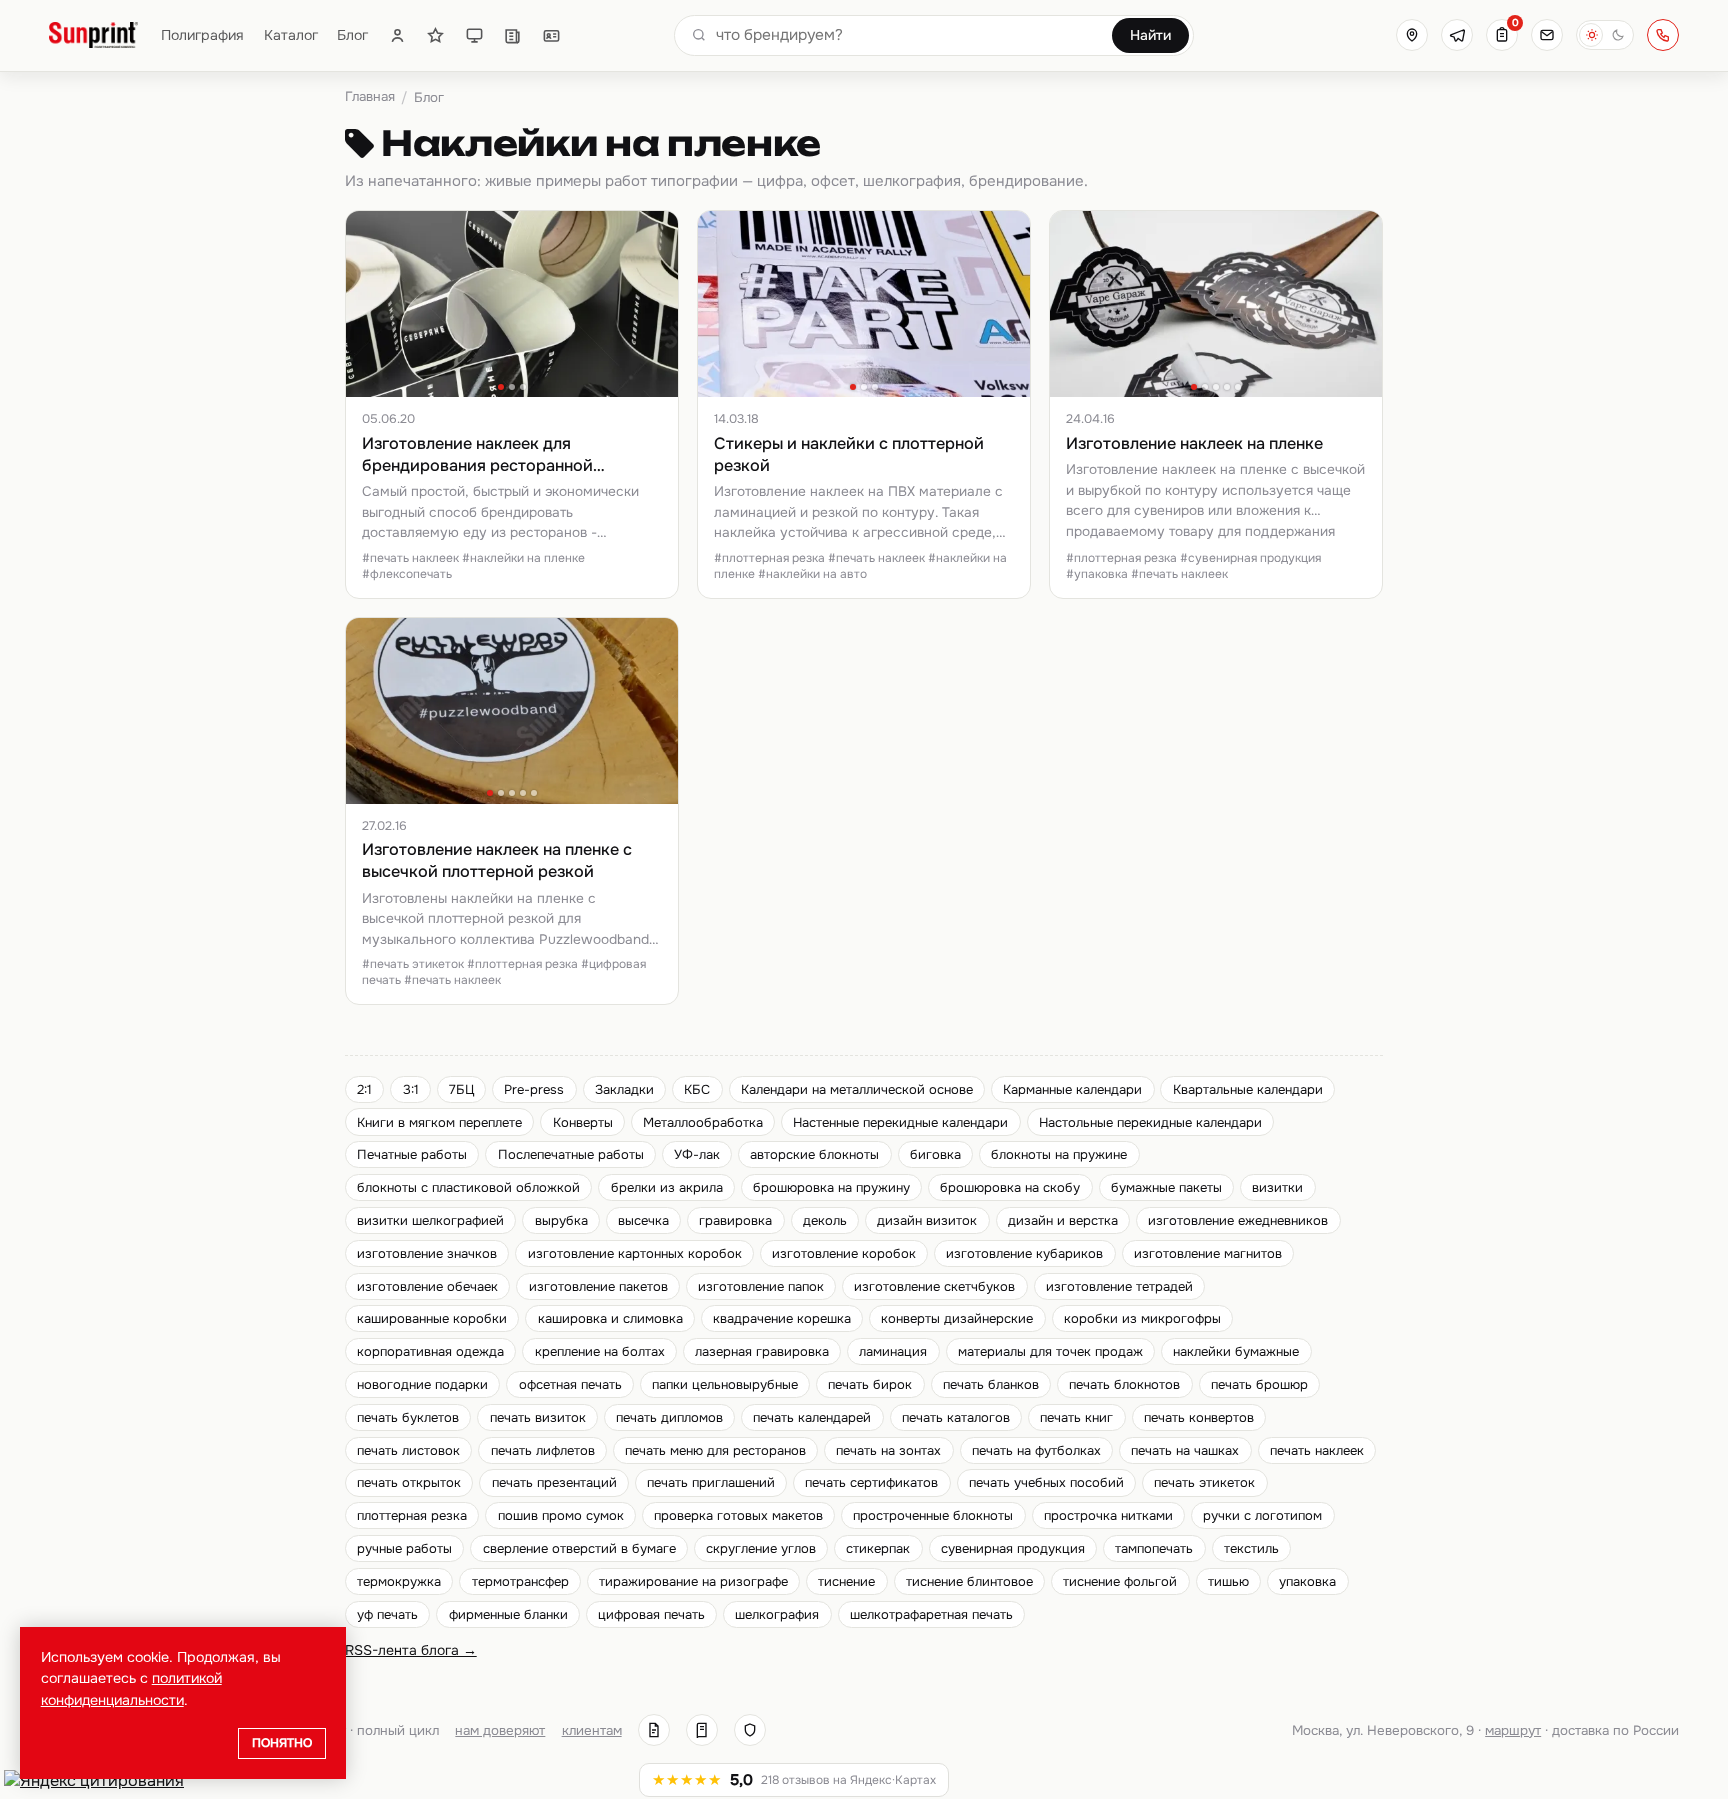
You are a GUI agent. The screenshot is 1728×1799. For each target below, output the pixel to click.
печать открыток (409, 1482)
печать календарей (812, 1417)
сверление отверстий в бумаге (579, 1548)
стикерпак (878, 1548)
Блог (352, 35)
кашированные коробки (432, 1318)
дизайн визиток (927, 1220)
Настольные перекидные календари (1150, 1122)
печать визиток (538, 1417)
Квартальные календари (1248, 1089)
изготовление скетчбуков (934, 1286)
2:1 (364, 1089)
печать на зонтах (888, 1450)
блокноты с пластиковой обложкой (468, 1187)
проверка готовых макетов (738, 1515)
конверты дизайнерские (957, 1318)
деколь (825, 1220)
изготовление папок (761, 1286)
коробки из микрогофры (1142, 1318)
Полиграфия (202, 35)
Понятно (282, 1743)
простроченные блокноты (933, 1515)
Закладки (624, 1089)
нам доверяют (500, 1730)
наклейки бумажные (1236, 1351)
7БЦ (461, 1089)
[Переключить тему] (1605, 35)
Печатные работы (412, 1154)
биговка (935, 1154)
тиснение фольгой (1120, 1581)
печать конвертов (1199, 1417)
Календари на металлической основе (857, 1089)
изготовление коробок (844, 1253)
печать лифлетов (543, 1450)
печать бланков (991, 1384)
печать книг (1076, 1417)
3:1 (411, 1089)
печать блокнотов (1124, 1384)
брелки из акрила (667, 1187)
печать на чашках (1185, 1450)
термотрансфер (520, 1581)
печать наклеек (1317, 1450)
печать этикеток (1204, 1482)
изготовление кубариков (1024, 1253)
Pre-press (534, 1089)
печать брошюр (1259, 1384)
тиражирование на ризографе (693, 1581)
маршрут (1513, 1730)
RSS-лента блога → (411, 1650)
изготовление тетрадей (1119, 1286)
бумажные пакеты (1166, 1187)
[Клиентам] (397, 35)
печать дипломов (669, 1417)
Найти (1150, 35)
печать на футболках (1036, 1450)
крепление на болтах (600, 1351)
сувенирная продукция (1013, 1548)
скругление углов (761, 1548)
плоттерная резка (412, 1515)
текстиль (1251, 1548)
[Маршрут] (1412, 35)
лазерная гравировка (762, 1351)
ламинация (893, 1351)
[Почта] (1547, 35)
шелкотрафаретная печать (931, 1614)
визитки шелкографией (430, 1220)
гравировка (735, 1220)
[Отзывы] (435, 35)
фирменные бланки (508, 1614)
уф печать (387, 1614)
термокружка (399, 1581)
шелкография (777, 1614)
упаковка (1307, 1581)
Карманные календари (1072, 1089)
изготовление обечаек (427, 1286)
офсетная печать (570, 1384)
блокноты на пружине (1059, 1154)
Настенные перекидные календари (900, 1122)
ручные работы (404, 1548)
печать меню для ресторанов (715, 1450)
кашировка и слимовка (610, 1318)
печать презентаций (554, 1482)
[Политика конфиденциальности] (750, 1730)
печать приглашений (711, 1482)
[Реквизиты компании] (654, 1730)
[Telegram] (1457, 35)
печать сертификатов (871, 1482)
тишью (1228, 1581)
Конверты (583, 1122)
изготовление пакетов (598, 1286)
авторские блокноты (814, 1154)
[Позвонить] (1663, 35)
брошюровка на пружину (831, 1187)
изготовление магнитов (1208, 1253)
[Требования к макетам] (474, 35)
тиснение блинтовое (969, 1581)
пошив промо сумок (561, 1515)
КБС (697, 1089)
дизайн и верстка (1063, 1220)
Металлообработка (703, 1122)
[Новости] (512, 35)
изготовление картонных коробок (635, 1253)
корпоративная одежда (430, 1351)
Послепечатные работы (571, 1154)
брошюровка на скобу (1010, 1187)
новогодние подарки (422, 1384)
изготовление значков (427, 1253)
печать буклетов (408, 1417)
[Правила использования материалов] (702, 1730)
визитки (1277, 1187)
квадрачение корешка (782, 1318)
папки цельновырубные (725, 1384)
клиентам (592, 1730)
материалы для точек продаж (1050, 1351)
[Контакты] (551, 35)
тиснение (846, 1581)
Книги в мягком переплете (439, 1122)
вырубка (561, 1220)
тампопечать (1154, 1548)
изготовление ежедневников (1238, 1220)
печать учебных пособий (1046, 1482)
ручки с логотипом (1262, 1515)
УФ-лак (697, 1154)
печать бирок (870, 1384)
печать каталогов (956, 1417)
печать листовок (408, 1450)
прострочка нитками (1108, 1515)
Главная (370, 96)
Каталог (291, 35)
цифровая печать (651, 1614)
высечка (643, 1220)
